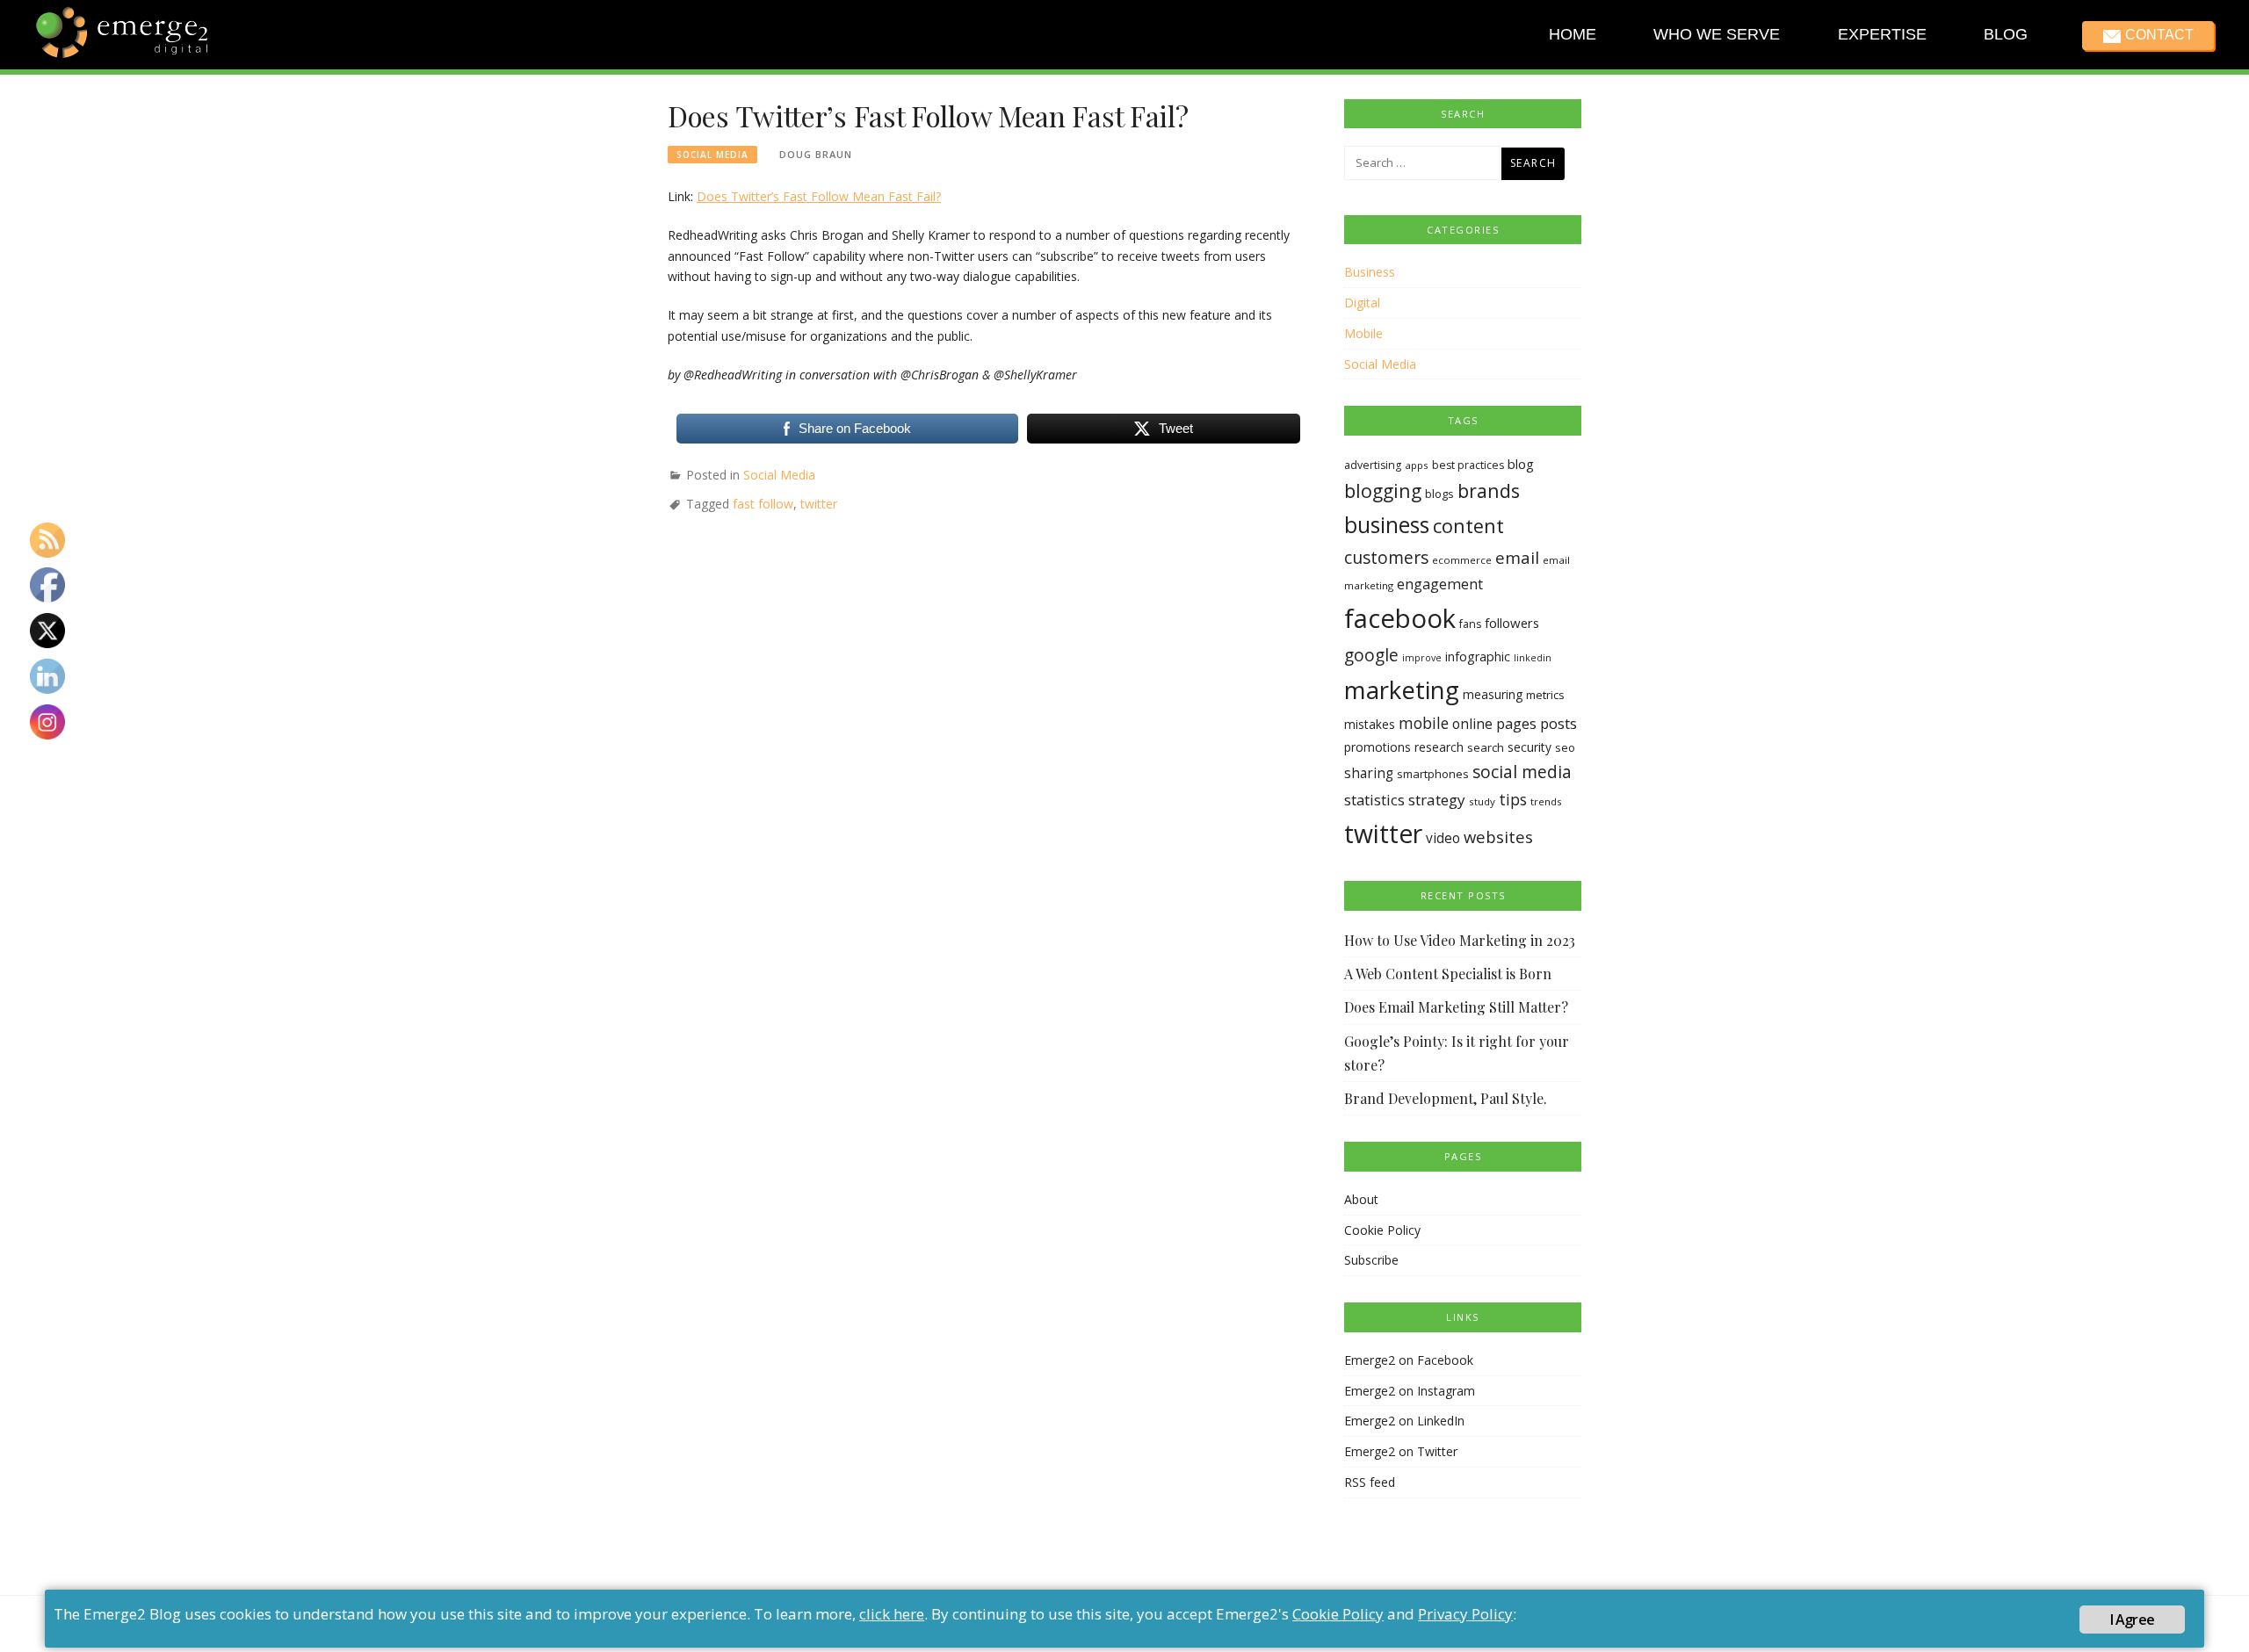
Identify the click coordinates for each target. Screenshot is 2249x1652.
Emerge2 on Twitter (1401, 1451)
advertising (1373, 465)
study (1482, 801)
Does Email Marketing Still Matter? (1456, 1007)
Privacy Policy (1465, 1614)
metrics (1545, 695)
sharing (1369, 773)
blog (1521, 464)
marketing (1402, 689)
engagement (1440, 584)
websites (1498, 837)
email (1517, 558)
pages (1516, 723)
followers (1512, 623)
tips (1513, 799)
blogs (1439, 494)
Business (1370, 272)
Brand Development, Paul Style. (1446, 1098)
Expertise (1881, 34)
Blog (2006, 34)
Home (1573, 34)
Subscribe (1371, 1260)
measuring (1493, 694)
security (1529, 747)
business (1387, 525)
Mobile (1363, 333)
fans (1470, 624)
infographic (1478, 656)
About (1361, 1199)
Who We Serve (1717, 34)
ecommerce (1462, 560)
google (1371, 655)
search (1486, 747)
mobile (1424, 723)
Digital (1362, 303)
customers (1386, 557)
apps (1417, 465)
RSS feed (1370, 1482)
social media (1522, 772)
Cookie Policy (1382, 1230)
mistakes (1370, 724)
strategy (1437, 800)
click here (892, 1614)
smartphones (1433, 774)
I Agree (2132, 1620)
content (1468, 526)
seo (1565, 747)
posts (1558, 723)
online (1472, 724)
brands (1489, 491)
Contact (2159, 35)
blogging (1383, 491)
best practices (1468, 465)
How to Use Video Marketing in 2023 (1460, 940)
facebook (1400, 618)
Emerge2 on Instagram (1410, 1391)
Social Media (712, 155)
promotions (1378, 747)
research (1439, 747)
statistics (1374, 800)
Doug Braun (816, 154)
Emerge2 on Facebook (1409, 1360)
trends (1546, 801)
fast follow (763, 504)
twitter (819, 504)
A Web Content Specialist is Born (1448, 974)
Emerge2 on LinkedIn (1404, 1421)
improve (1422, 658)
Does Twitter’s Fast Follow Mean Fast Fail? (819, 196)
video (1443, 838)
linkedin (1533, 658)
